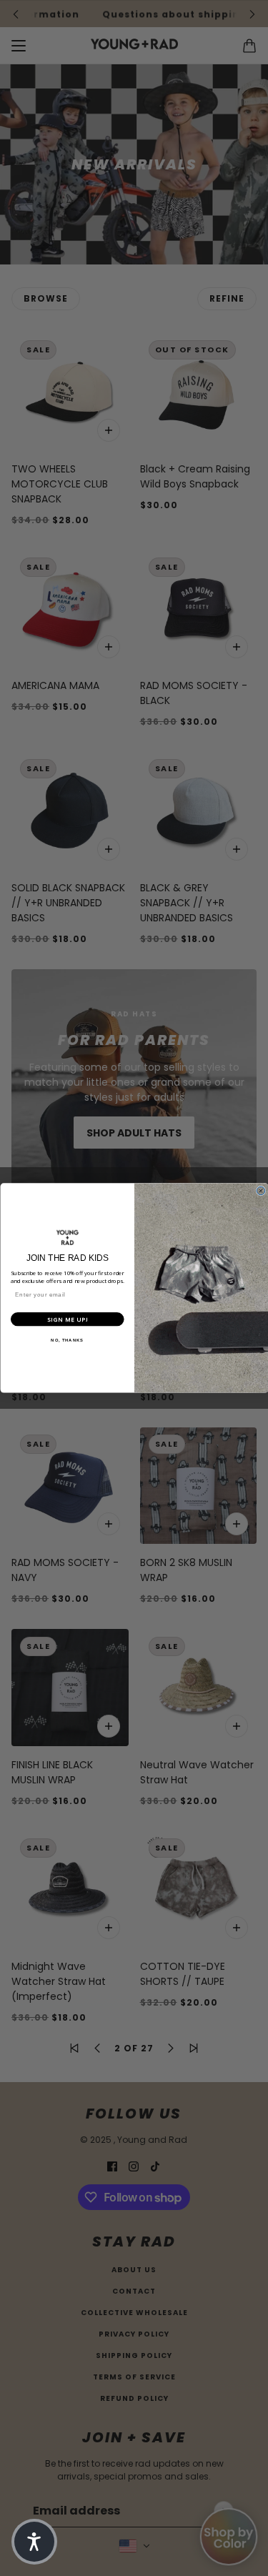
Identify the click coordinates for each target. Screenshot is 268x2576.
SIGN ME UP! (67, 1319)
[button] (34, 2542)
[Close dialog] (261, 1191)
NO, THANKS (67, 1340)
